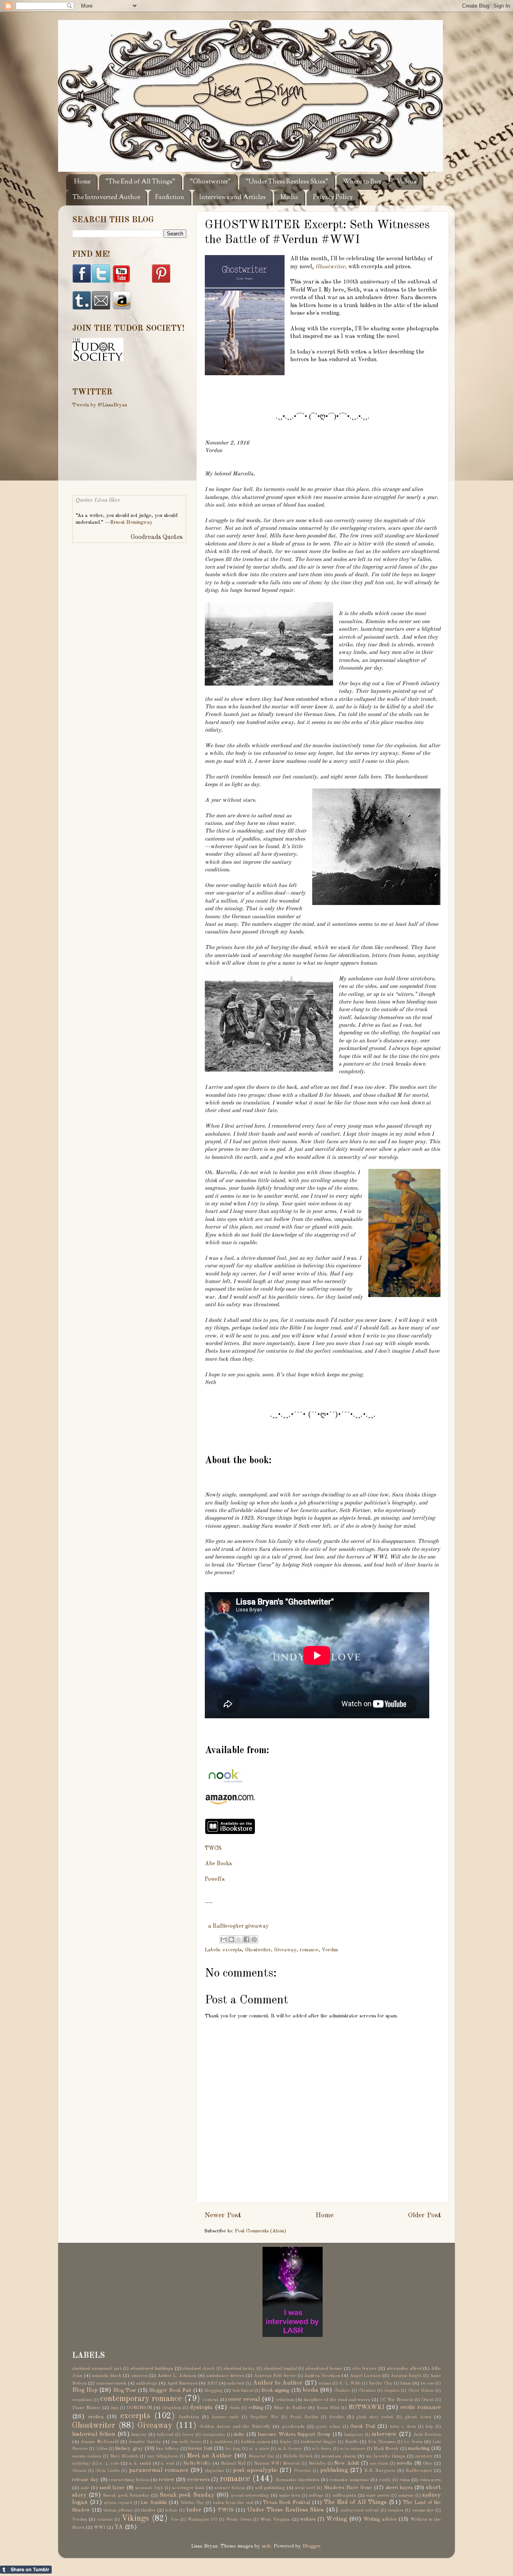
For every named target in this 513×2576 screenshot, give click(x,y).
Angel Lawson (366, 2376)
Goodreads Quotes (157, 537)
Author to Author (278, 2383)
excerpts (232, 1950)
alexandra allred (404, 2369)
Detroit (428, 2400)
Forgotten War (264, 2417)
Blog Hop (85, 2390)
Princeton (302, 2471)
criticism (285, 2400)
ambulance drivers (225, 2376)
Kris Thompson (382, 2442)
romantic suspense (349, 2480)
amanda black (107, 2376)
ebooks (234, 2408)
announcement (111, 2383)
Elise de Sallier (290, 2408)
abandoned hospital (280, 2369)
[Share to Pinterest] (254, 1939)
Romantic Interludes (298, 2480)
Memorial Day (261, 2456)
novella (405, 2463)
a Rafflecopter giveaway (238, 1926)
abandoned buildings (152, 2369)
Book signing (275, 2390)
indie (239, 2434)
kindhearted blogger (318, 2442)
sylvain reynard (118, 2503)
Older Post (424, 2215)
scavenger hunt (188, 2488)
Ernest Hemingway (131, 522)
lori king (233, 2449)
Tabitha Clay (192, 2503)
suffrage (316, 2496)
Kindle (352, 2442)
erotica (96, 2417)
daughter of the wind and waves (337, 2400)
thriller (148, 2510)
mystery (424, 2456)
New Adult (347, 2463)
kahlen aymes (256, 2442)
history (139, 2435)
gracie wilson (328, 2427)
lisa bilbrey (167, 2449)
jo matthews (221, 2442)
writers (308, 2519)
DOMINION (139, 2408)
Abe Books (218, 1864)
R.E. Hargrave (380, 2471)
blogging (214, 2391)
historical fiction (94, 2434)
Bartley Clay (380, 2383)
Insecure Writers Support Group (294, 2434)
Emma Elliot (328, 2408)
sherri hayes (399, 2488)
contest (211, 2400)
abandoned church (199, 2369)
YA (119, 2527)
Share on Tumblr (26, 2570)
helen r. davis (403, 2427)
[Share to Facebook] (246, 1939)
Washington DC (202, 2520)
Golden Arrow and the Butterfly (235, 2427)
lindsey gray (129, 2448)
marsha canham (87, 2456)
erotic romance (421, 2407)
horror (188, 2435)
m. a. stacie (259, 2449)
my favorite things (386, 2456)
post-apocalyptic (255, 2470)
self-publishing (270, 2488)
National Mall (233, 2463)
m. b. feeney (290, 2449)
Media (289, 198)
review (167, 2480)
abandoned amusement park (97, 2369)
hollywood (165, 2435)
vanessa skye (423, 2510)
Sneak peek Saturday (126, 2496)
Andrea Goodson (322, 2376)
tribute (171, 2510)
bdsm (406, 2383)
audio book (236, 2383)
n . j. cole (109, 2463)
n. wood (168, 2463)
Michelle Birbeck (298, 2456)
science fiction (230, 2488)
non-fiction (379, 2463)
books (310, 2390)
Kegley (286, 2442)
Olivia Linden (108, 2471)
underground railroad (360, 2510)
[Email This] (224, 1939)
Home (82, 182)
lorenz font (200, 2448)
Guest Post (363, 2426)
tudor (194, 2510)
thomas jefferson (118, 2510)
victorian (105, 2520)
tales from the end (233, 2503)
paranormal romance (159, 2470)
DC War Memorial (396, 2400)
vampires (395, 2510)
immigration (214, 2435)
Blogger (312, 2546)
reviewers (199, 2480)
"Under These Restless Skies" (287, 182)
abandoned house (324, 2369)
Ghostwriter (330, 267)
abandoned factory (239, 2369)
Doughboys (172, 2408)
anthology (147, 2383)
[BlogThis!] (231, 1939)
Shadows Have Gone (348, 2488)
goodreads (293, 2427)
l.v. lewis (414, 2442)
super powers (378, 2496)
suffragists (344, 2496)
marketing (419, 2448)
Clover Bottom (421, 2391)
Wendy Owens (239, 2520)
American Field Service (275, 2376)
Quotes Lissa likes (98, 500)
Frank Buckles (304, 2417)
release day (85, 2480)
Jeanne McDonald (100, 2442)
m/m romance (352, 2449)
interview (384, 2434)
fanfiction (189, 2417)
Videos (406, 182)
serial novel (305, 2488)
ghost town (418, 2417)
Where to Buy (362, 182)
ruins (405, 2480)
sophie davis (290, 2496)
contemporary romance (141, 2399)
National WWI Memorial (277, 2463)
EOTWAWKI (366, 2407)
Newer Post (223, 2215)
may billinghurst (163, 2456)
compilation (82, 2400)
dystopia (201, 2407)
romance (309, 1950)
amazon (139, 2376)
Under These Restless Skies (285, 2510)
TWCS (213, 1848)
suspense (406, 2496)
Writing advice (380, 2519)
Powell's (215, 1879)
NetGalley (317, 2463)
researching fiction (129, 2480)
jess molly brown (186, 2442)
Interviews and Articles (232, 198)
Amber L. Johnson (177, 2376)
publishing (334, 2470)
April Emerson (182, 2383)
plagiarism (214, 2471)
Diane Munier (86, 2408)
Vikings (135, 2519)
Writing (337, 2519)
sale (85, 2488)
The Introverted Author (106, 198)
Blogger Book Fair (170, 2390)
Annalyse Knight (406, 2376)
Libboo (102, 2449)
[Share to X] (239, 1939)
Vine (175, 2520)
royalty (385, 2480)
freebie (337, 2417)
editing (256, 2408)
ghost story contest (375, 2417)
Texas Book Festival (287, 2503)
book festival (243, 2391)
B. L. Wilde (350, 2383)
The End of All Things (355, 2502)
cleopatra (392, 2391)
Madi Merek (386, 2449)
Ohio (428, 2463)
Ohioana (79, 2471)
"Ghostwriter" (210, 182)
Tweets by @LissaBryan (100, 405)
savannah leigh (149, 2488)
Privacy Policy (333, 198)
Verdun (330, 1950)
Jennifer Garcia (145, 2442)
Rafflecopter (419, 2471)
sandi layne (112, 2488)
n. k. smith (140, 2463)
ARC (212, 2383)
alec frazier (365, 2369)
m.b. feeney (322, 2449)
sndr (266, 2546)
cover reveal (244, 2399)
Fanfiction (170, 198)
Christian (367, 2391)
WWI (100, 2528)
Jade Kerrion (427, 2435)
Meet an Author (209, 2456)
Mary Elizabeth (124, 2456)
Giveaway (285, 1950)
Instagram (353, 2435)
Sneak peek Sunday (187, 2495)
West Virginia (275, 2520)
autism (325, 2383)
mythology (81, 2463)
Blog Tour (125, 2390)
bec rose (427, 2383)
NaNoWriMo (197, 2463)
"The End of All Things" (140, 182)
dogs (114, 2408)
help (429, 2427)
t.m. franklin (154, 2503)
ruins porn (430, 2480)
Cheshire (342, 2391)
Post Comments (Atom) (261, 2231)
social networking (250, 2496)
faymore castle (225, 2417)
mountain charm (339, 2456)
